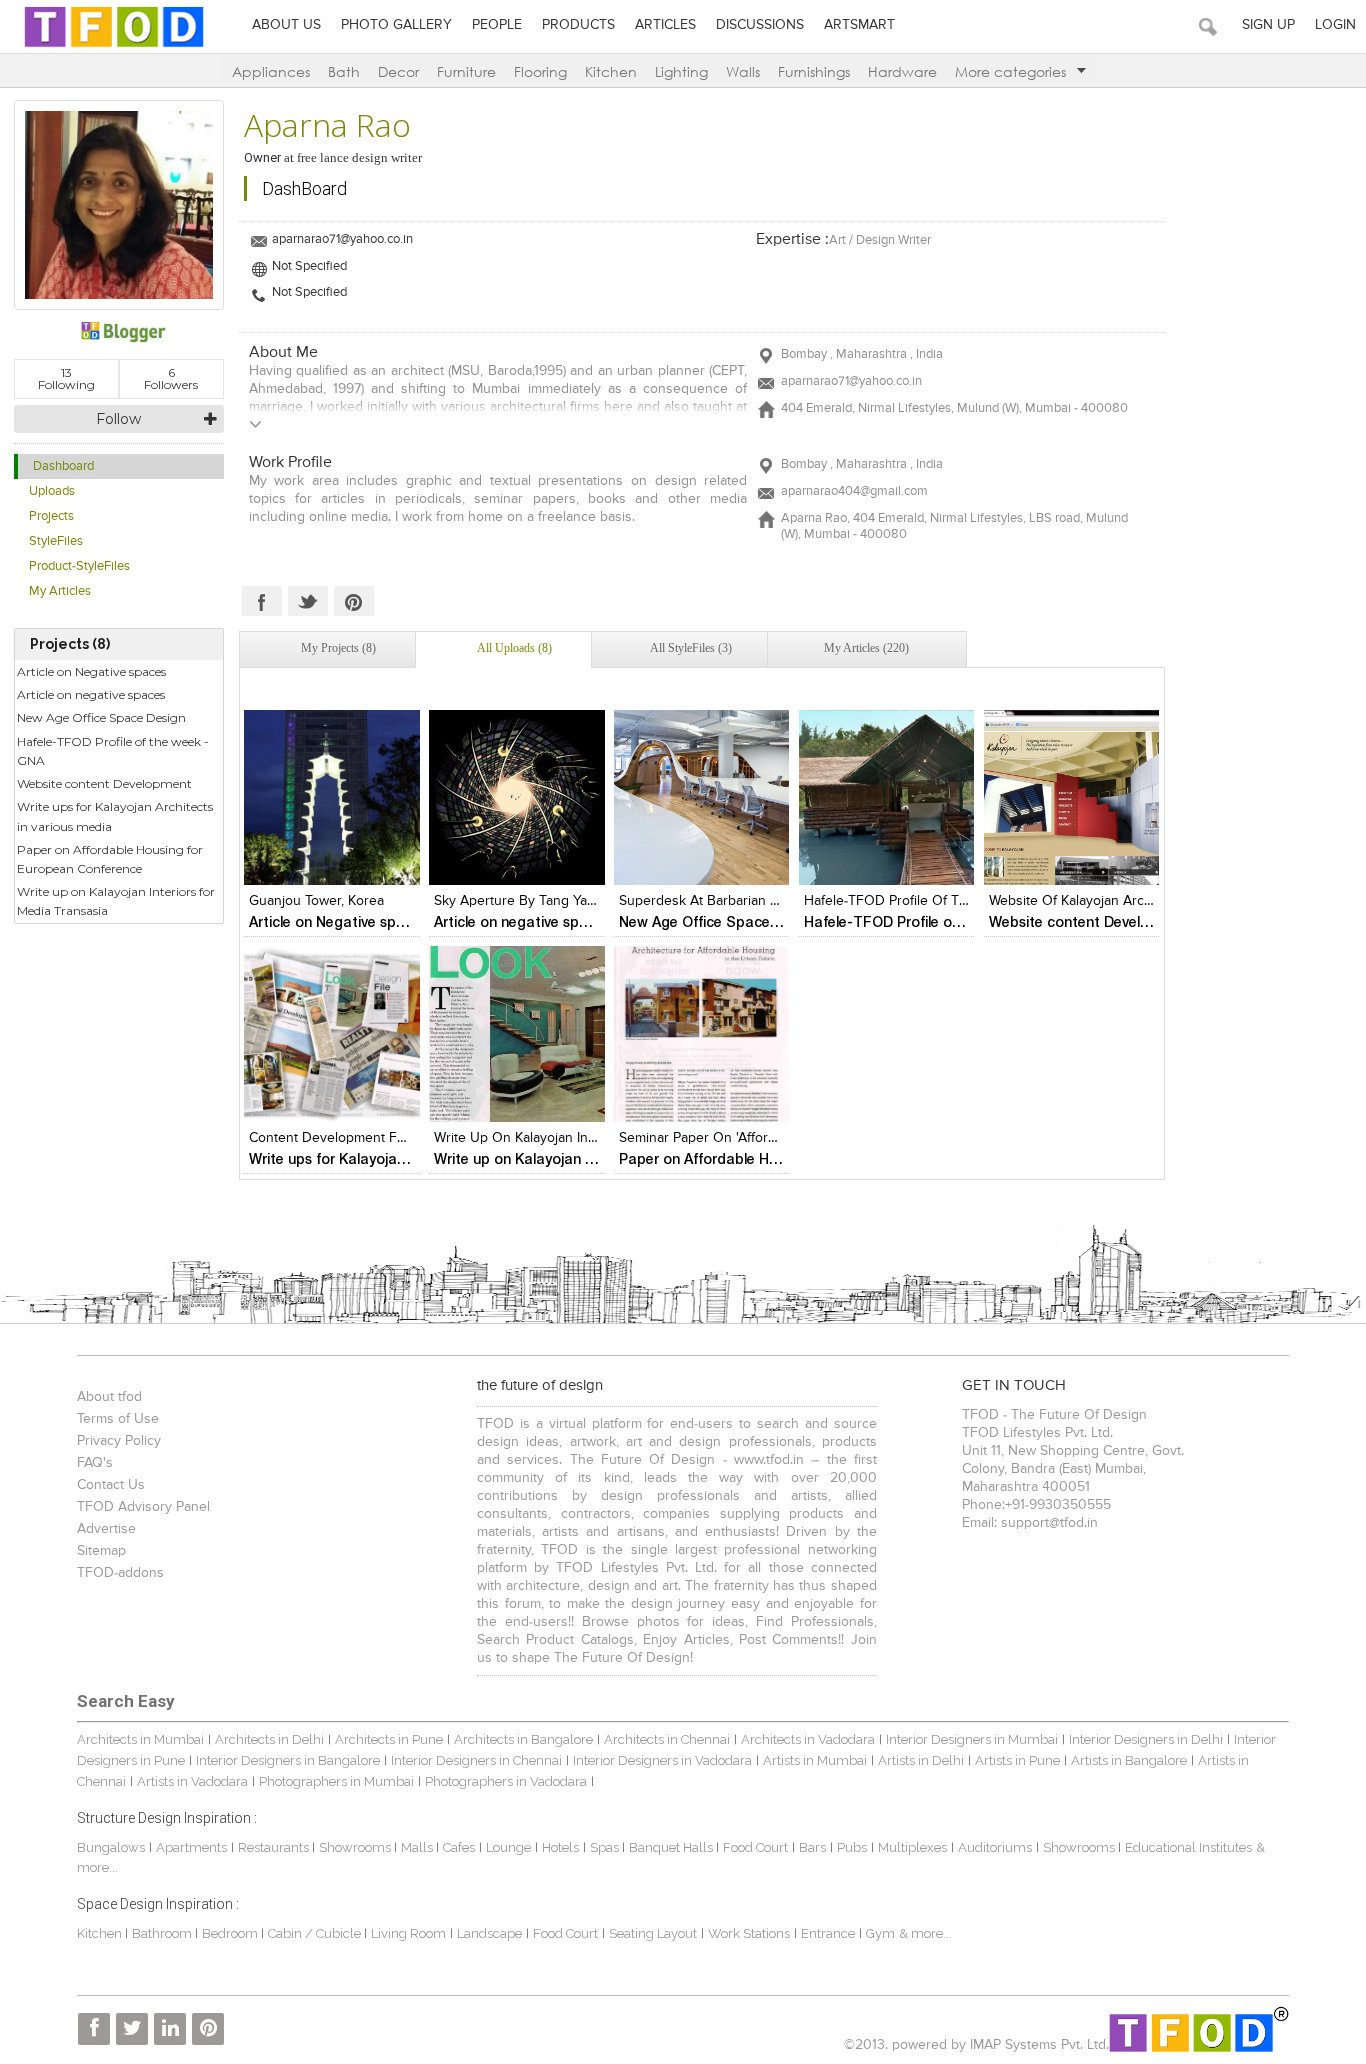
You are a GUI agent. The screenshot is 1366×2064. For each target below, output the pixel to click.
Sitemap (101, 1551)
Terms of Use (118, 1419)
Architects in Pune (389, 1739)
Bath (344, 71)
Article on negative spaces (91, 694)
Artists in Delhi (921, 1760)
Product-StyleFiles (79, 566)
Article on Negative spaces (91, 671)
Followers (171, 378)
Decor (398, 71)
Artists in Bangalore (1129, 1760)
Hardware (902, 71)
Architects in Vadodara (808, 1739)
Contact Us (111, 1485)
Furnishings (814, 71)
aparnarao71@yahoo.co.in (342, 239)
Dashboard (63, 466)
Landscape (489, 1933)
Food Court (755, 1847)
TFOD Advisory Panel (143, 1507)
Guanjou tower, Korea (316, 901)
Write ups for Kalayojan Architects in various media (115, 816)
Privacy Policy (119, 1441)
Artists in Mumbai (815, 1760)
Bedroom (231, 1933)
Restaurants (275, 1847)
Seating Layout (653, 1933)
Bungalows (111, 1847)
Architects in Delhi (269, 1739)
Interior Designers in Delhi (1146, 1739)
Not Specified (309, 266)
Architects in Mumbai (140, 1739)
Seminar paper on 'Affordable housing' (740, 1138)
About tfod (109, 1397)
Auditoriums (995, 1847)
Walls (743, 71)
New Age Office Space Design (101, 717)
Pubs (852, 1847)
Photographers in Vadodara (506, 1781)
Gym (880, 1933)
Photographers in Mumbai (336, 1781)
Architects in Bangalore (523, 1739)
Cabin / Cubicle (316, 1933)
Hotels (560, 1847)
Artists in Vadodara (192, 1781)
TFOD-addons (120, 1573)
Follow (118, 419)
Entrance (828, 1933)
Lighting (681, 71)
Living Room (408, 1933)
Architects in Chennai (667, 1739)
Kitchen (611, 71)
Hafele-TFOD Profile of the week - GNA (113, 751)
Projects (51, 516)
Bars (812, 1847)
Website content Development (104, 783)
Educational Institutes (1188, 1847)
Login (1335, 25)
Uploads (52, 491)
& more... (925, 1933)
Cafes (459, 1847)
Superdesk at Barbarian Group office (734, 901)
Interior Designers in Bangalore (288, 1760)
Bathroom (163, 1933)
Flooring (540, 71)
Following (66, 378)
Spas (606, 1847)
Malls (418, 1847)
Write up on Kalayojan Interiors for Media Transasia (116, 901)
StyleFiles (56, 541)
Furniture (466, 71)
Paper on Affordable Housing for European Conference (110, 859)
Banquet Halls (672, 1847)
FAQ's (95, 1463)
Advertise (106, 1529)
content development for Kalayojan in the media (402, 1138)
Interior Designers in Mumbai (972, 1739)
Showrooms (356, 1847)
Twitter (308, 601)
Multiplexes (912, 1847)
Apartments (191, 1847)
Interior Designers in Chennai (476, 1760)
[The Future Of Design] (114, 46)
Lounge (508, 1847)
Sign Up (1268, 25)
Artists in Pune (1017, 1760)
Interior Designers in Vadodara (662, 1760)
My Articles (60, 591)
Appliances (271, 71)
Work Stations (749, 1933)
